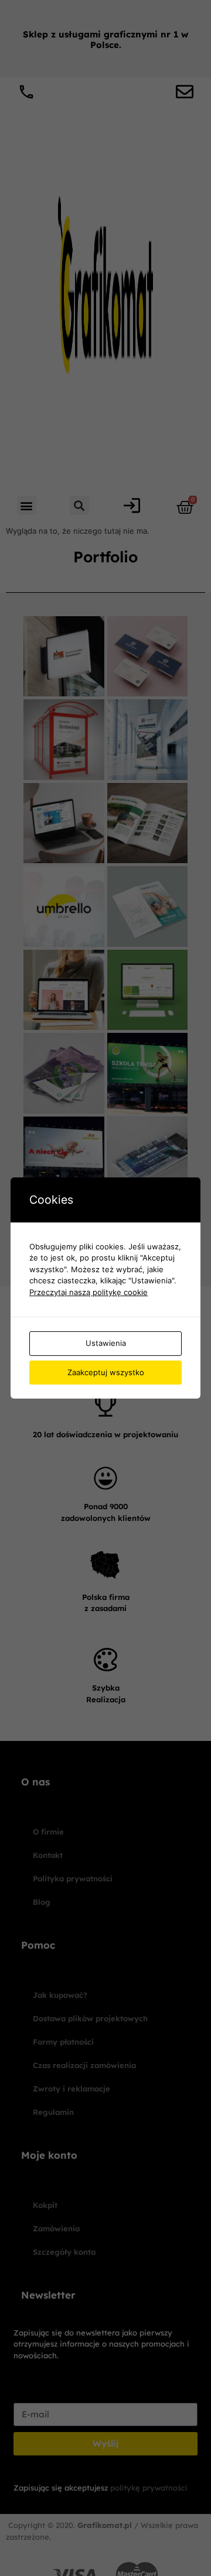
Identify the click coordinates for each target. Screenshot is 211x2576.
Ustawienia (106, 1343)
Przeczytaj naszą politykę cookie (89, 1292)
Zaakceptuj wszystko (106, 1372)
